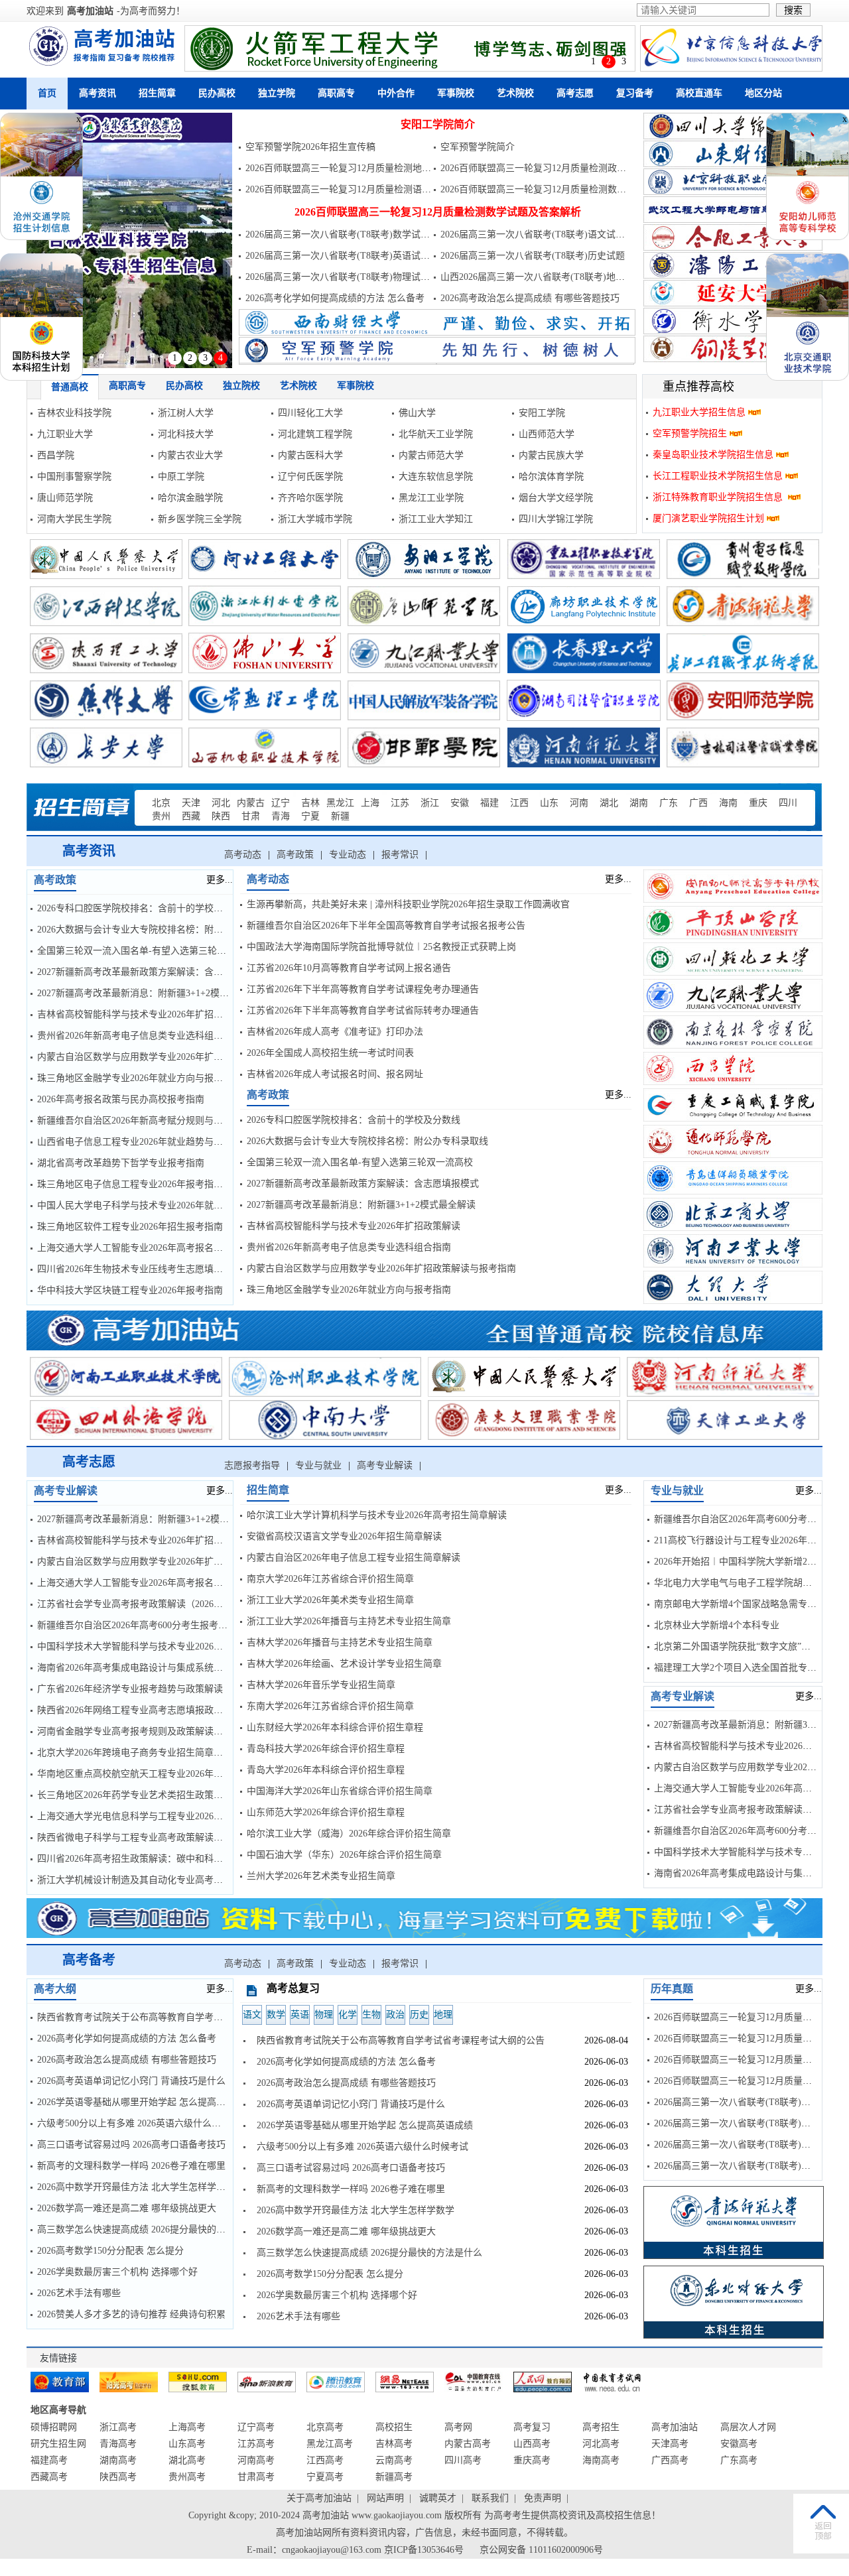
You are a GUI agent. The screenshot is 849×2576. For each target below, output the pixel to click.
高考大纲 (55, 1989)
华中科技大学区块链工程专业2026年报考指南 (130, 1290)
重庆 (758, 803)
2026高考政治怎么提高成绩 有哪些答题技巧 (530, 298)
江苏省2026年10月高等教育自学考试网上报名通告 (349, 968)
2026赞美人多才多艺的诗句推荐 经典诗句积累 (131, 2314)
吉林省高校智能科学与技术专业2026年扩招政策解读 (144, 1014)
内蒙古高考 (468, 2444)
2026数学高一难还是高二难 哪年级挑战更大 (127, 2208)
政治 (395, 2015)
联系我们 (490, 2498)
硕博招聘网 (54, 2427)
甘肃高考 (256, 2477)
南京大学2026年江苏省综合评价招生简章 (330, 1579)
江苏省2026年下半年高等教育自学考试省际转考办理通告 (363, 1010)
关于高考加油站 (319, 2498)
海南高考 (601, 2460)
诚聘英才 (438, 2498)
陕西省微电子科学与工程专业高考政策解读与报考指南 (149, 1837)
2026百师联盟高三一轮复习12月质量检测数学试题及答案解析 (566, 189)
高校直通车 (699, 93)
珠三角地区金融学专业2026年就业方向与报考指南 (139, 1078)
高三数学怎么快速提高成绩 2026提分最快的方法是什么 (150, 2229)
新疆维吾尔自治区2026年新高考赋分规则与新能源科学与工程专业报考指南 (190, 1121)
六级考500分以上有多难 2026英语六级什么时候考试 (143, 2123)
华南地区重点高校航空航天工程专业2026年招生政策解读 (153, 1774)
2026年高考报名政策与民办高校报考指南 (121, 1099)
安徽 (460, 803)
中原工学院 (181, 477)
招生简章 (157, 93)
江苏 (400, 803)
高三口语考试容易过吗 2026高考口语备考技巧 (131, 2145)
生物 (371, 2015)
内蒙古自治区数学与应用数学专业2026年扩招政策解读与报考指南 (172, 1057)
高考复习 (532, 2427)
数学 (276, 2015)
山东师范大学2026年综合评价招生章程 (326, 1812)
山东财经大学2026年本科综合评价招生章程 (335, 1727)
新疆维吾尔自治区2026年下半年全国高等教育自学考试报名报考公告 (386, 926)
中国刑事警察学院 (74, 477)
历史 (419, 2015)
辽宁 (281, 803)
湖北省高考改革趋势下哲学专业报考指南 (121, 1163)
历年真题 (672, 1989)
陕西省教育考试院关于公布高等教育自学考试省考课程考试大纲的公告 (181, 2017)
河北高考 (601, 2444)
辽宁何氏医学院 (310, 477)
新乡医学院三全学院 (200, 519)
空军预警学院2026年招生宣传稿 (310, 147)
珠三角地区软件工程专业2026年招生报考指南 (130, 1227)
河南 (579, 803)
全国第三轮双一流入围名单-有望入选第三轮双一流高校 (150, 951)
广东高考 (739, 2460)
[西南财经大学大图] (437, 333)
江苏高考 (256, 2444)
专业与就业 (318, 1465)
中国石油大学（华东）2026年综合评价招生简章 (344, 1855)
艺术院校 (515, 93)
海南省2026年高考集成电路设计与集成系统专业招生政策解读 (163, 1668)
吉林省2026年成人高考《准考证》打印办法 (335, 1032)
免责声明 (543, 2498)
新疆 (340, 816)
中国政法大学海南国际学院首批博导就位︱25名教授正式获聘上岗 (381, 947)
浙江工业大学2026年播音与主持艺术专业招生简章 (349, 1621)
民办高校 (217, 93)
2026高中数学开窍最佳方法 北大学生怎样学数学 (136, 2187)
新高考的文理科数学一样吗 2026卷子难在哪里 (131, 2166)
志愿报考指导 (252, 1465)
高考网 (458, 2427)
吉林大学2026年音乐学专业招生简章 (321, 1685)
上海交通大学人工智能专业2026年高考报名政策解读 (144, 1248)
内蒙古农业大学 (190, 455)
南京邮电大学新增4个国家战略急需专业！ (740, 1604)
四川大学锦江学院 (556, 519)
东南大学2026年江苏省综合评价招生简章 (330, 1706)
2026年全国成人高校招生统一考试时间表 (330, 1053)
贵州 (161, 816)
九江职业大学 (65, 434)
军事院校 (456, 93)
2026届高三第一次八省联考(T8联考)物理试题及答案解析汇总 (370, 277)
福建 (490, 803)
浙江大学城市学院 (315, 519)
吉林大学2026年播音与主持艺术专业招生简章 (340, 1642)
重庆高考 (532, 2460)
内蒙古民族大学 (551, 455)
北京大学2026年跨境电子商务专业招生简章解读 (135, 1753)
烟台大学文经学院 (556, 498)
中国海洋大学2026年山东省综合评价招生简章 (340, 1791)
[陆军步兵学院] (410, 48)
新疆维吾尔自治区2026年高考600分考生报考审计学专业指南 (160, 1625)
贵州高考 (187, 2477)
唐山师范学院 (65, 498)
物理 (324, 2015)
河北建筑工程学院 (315, 434)
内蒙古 (251, 803)
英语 (300, 2015)
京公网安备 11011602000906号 (541, 2550)
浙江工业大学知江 (436, 519)
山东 (549, 803)
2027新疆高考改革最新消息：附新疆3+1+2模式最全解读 (152, 993)
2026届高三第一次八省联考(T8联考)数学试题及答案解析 (361, 234)
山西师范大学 (547, 434)
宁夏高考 (325, 2477)
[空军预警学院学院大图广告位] (437, 360)
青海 (281, 816)
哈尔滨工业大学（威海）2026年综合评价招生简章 (349, 1834)
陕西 (221, 816)
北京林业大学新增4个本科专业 (717, 1625)
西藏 (191, 816)
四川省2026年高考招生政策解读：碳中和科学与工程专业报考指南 (172, 1859)
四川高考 (463, 2460)
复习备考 (635, 93)
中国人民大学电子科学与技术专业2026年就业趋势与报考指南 (163, 1205)
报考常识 (400, 855)
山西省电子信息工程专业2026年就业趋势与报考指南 (144, 1142)
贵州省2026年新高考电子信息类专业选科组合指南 (139, 1036)
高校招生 (394, 2427)
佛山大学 (417, 413)
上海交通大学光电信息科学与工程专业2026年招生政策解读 (158, 1816)
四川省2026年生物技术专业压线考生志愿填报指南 (139, 1269)
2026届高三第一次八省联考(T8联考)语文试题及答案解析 (556, 234)
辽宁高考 (256, 2427)
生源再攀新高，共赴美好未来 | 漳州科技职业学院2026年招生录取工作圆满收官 (408, 904)
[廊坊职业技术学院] (129, 240)
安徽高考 (739, 2444)
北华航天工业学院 (436, 434)
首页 (47, 93)
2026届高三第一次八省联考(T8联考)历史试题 (533, 256)
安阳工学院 (542, 413)
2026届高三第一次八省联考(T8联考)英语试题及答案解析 (361, 256)
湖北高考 (187, 2460)
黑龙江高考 (330, 2444)
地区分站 (763, 93)
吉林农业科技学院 (74, 413)
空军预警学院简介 (478, 147)
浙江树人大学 (186, 413)
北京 (161, 803)
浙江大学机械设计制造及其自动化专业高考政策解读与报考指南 (167, 1880)
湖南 (639, 803)
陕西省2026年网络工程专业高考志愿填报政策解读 (139, 1710)
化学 (348, 2015)
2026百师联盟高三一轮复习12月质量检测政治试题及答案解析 (566, 168)
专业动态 (348, 855)
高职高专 (336, 93)
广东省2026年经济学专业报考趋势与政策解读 (130, 1689)
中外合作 (396, 93)
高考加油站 (90, 11)
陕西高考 (118, 2477)
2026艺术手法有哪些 (79, 2293)
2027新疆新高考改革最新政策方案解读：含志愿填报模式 (153, 972)
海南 (728, 803)
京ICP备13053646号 (424, 2550)
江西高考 (325, 2460)
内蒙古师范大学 (431, 455)
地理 (443, 2015)
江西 (519, 803)
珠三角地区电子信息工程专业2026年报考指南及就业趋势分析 (163, 1184)
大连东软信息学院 (436, 477)
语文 (252, 2015)
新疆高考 (394, 2477)
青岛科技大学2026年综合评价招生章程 (326, 1749)
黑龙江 (340, 803)
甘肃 (251, 816)
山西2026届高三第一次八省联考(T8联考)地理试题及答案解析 (565, 277)
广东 (669, 803)
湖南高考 (118, 2460)
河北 (221, 803)
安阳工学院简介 (438, 124)
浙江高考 (118, 2427)
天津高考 (670, 2444)
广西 (698, 803)
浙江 (430, 803)
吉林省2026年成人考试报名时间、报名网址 (335, 1074)
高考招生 (601, 2427)
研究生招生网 (58, 2444)
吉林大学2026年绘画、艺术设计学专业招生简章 (344, 1664)
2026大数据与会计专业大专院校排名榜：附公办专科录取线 (158, 930)
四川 (788, 803)
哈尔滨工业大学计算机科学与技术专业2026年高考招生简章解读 (377, 1515)
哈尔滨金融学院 (190, 498)
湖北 (609, 803)
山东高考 (187, 2444)
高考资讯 (98, 93)
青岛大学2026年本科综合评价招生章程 (326, 1770)
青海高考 (118, 2444)
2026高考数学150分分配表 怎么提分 (110, 2251)
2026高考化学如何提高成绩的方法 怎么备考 (335, 298)
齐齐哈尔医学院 (310, 498)
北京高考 (325, 2427)
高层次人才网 (748, 2427)
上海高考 (187, 2427)
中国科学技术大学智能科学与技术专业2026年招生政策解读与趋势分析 (181, 1646)
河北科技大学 (186, 434)
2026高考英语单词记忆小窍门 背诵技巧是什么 (131, 2081)
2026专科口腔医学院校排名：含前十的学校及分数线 (144, 908)
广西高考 (670, 2460)
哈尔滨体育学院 (551, 477)
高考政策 (295, 855)
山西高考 (532, 2444)
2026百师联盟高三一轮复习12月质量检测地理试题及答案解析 (371, 168)
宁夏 (310, 816)
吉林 (310, 803)
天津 (191, 803)
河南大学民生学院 (74, 519)
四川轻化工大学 (310, 413)
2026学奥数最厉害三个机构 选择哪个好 (117, 2272)
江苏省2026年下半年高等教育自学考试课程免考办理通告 (363, 989)
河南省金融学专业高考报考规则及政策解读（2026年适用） (158, 1731)
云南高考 (394, 2460)
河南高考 (256, 2460)
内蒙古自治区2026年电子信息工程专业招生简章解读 (354, 1558)
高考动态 (243, 855)
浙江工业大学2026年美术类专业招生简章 (330, 1600)
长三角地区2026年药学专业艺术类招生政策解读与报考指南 (158, 1795)
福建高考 (49, 2460)
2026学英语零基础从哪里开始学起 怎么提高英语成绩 (145, 2102)
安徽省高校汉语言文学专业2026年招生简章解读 (344, 1536)
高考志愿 (575, 93)
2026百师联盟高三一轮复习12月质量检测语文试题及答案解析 (371, 189)
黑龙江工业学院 (431, 498)
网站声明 (385, 2498)
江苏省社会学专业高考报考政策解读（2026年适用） (144, 1604)
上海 (370, 803)
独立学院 (277, 93)
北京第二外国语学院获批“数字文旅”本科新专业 (751, 1646)
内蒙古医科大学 (310, 455)
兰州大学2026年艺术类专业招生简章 (321, 1876)
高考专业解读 (385, 1465)
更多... (220, 880)
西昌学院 (56, 455)
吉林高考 (394, 2444)
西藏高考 (49, 2477)
